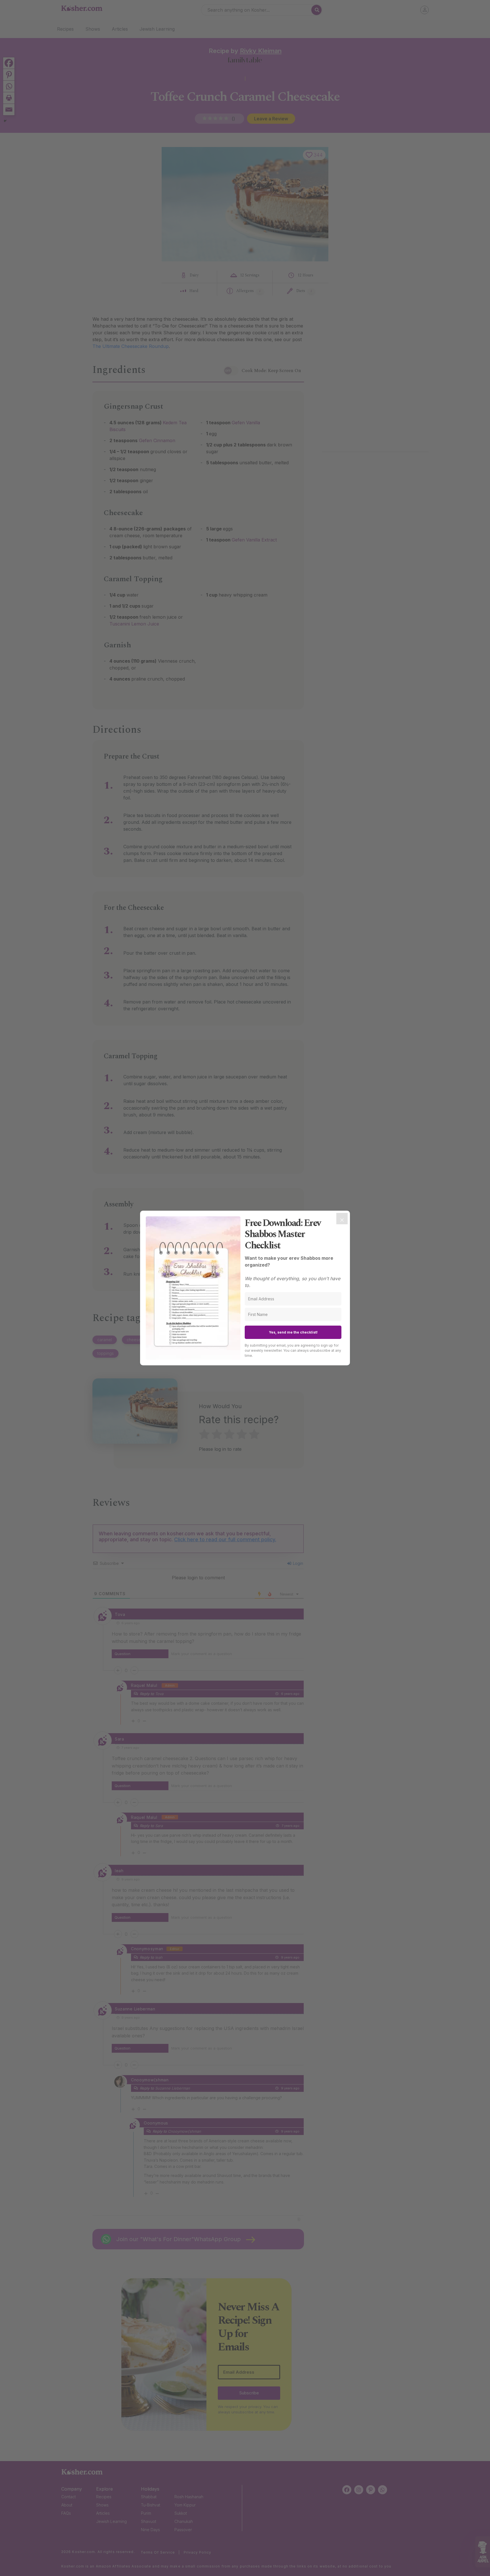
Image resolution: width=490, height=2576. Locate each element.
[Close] (342, 1219)
